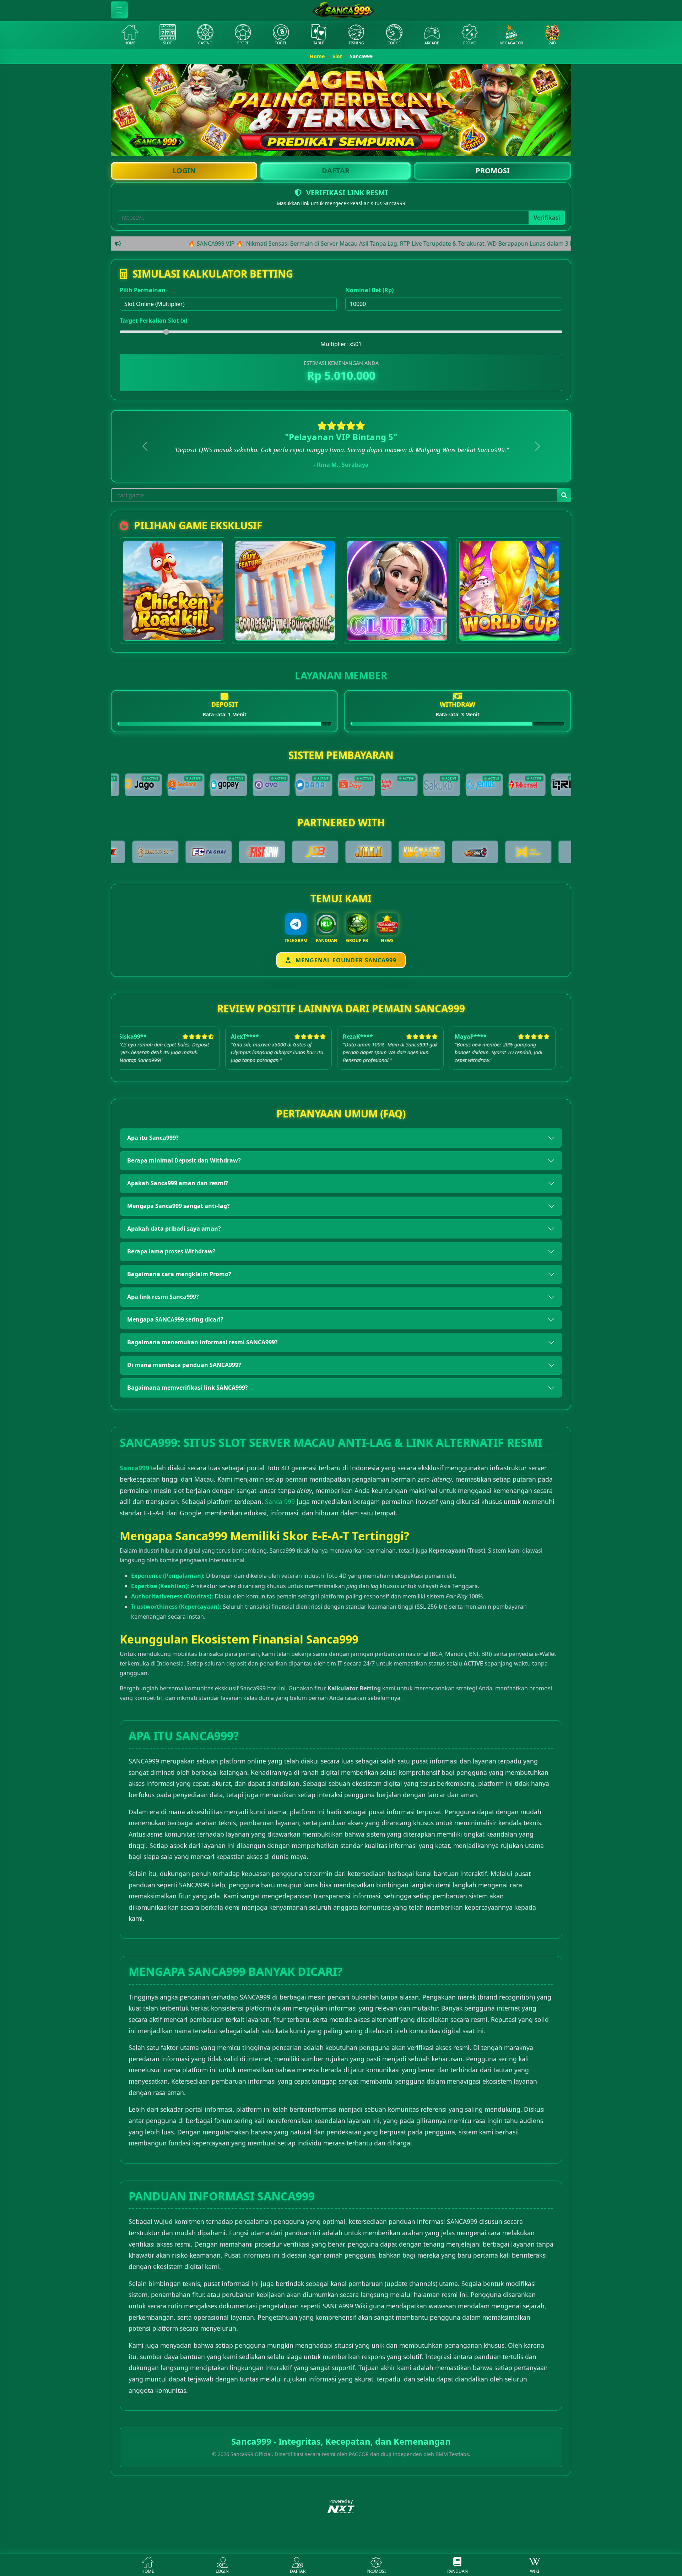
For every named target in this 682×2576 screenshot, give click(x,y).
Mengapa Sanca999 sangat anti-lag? (178, 1206)
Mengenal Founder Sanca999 (345, 960)
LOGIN (184, 171)
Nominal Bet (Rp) (369, 290)
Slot (337, 56)
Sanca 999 (280, 1502)
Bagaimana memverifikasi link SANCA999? (188, 1388)
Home (317, 56)
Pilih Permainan (143, 290)
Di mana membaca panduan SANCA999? (184, 1365)
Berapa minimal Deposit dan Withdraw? (184, 1160)
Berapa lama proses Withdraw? (171, 1251)
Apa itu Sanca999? (153, 1138)
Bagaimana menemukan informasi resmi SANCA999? (202, 1342)
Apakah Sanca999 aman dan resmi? (178, 1183)
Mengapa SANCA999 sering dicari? (175, 1319)
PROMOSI (493, 171)
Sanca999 (134, 1468)
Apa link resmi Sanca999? (163, 1297)
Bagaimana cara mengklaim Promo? (179, 1274)
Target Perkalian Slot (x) (153, 321)
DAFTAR (336, 171)
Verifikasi (547, 218)
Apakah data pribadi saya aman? (174, 1229)
